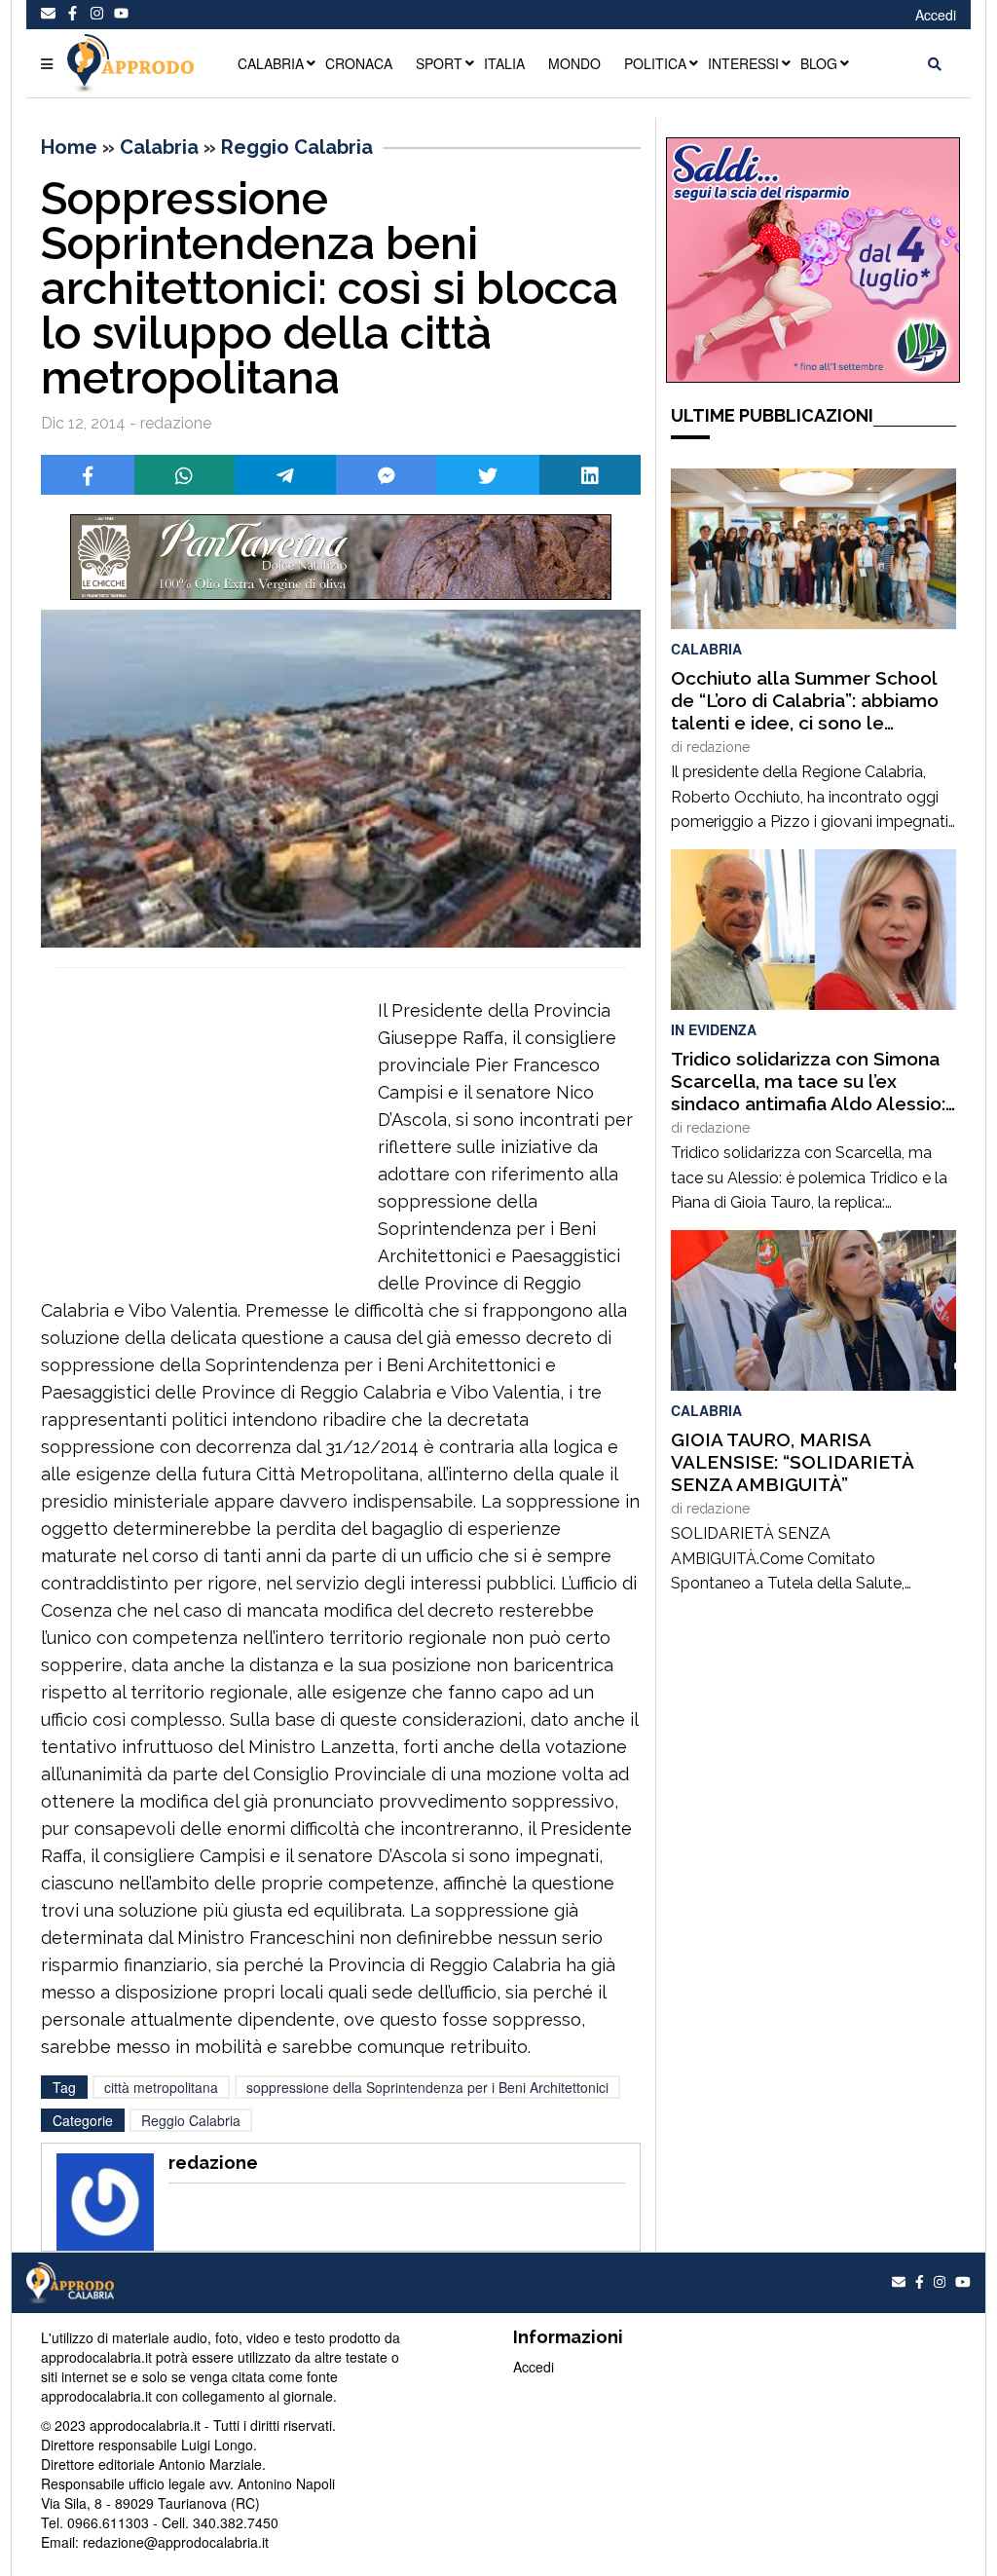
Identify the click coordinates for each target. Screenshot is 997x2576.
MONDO (574, 63)
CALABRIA (271, 63)
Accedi (936, 15)
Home (69, 147)
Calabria (159, 147)
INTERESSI (743, 63)
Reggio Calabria (297, 147)
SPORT (439, 63)
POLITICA (655, 63)
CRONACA (359, 63)
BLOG (819, 63)
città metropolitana (161, 2087)
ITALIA (504, 63)
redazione (718, 747)
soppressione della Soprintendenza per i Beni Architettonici (427, 2087)
